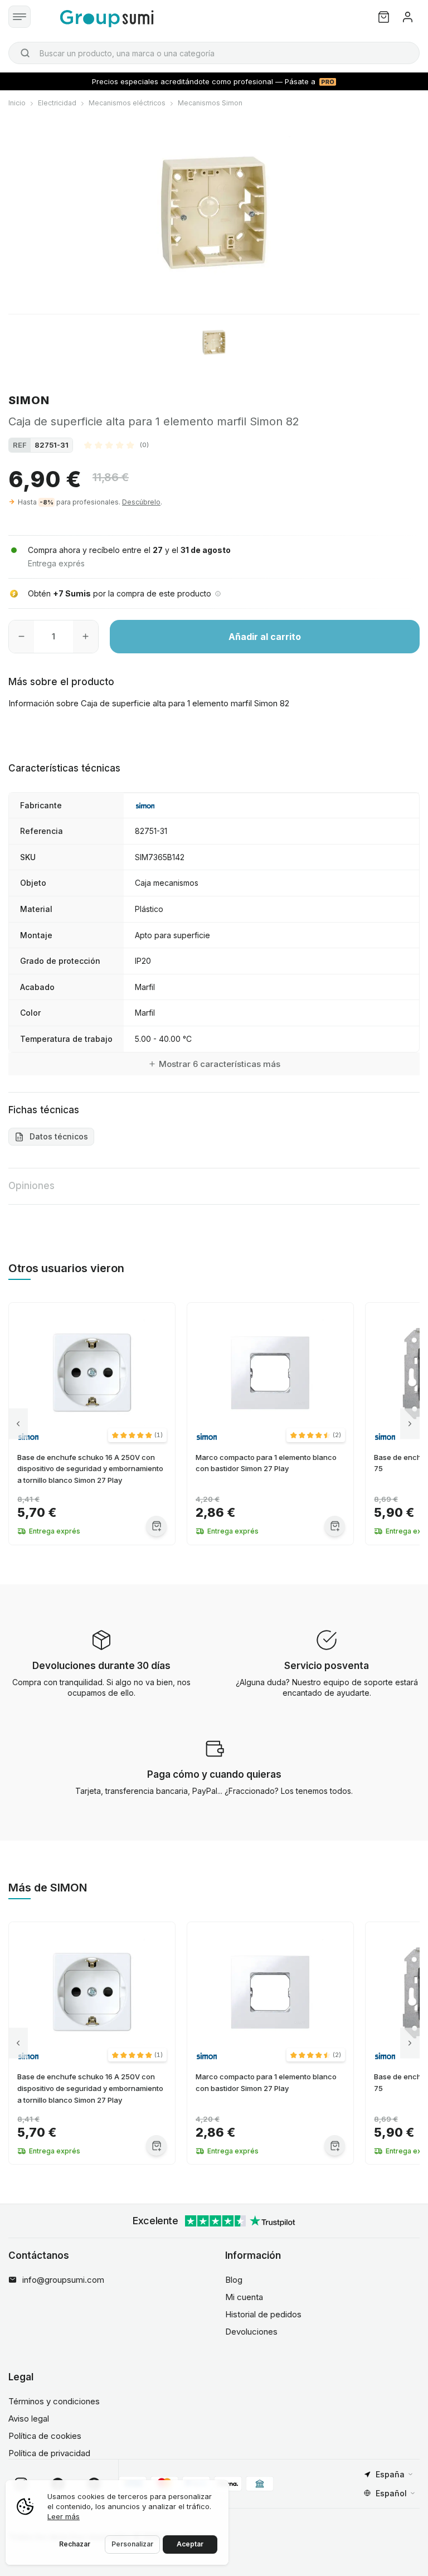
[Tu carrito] (384, 17)
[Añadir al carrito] (156, 1526)
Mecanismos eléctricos (127, 103)
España (390, 2474)
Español (391, 2493)
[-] (21, 637)
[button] (116, 445)
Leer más (64, 2516)
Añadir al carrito (265, 637)
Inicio (17, 103)
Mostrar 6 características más (220, 1064)
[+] (86, 637)
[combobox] (214, 53)
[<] (18, 1423)
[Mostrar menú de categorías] (20, 17)
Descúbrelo (141, 502)
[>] (410, 1423)
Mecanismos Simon (210, 103)
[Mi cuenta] (408, 17)
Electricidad (57, 103)
